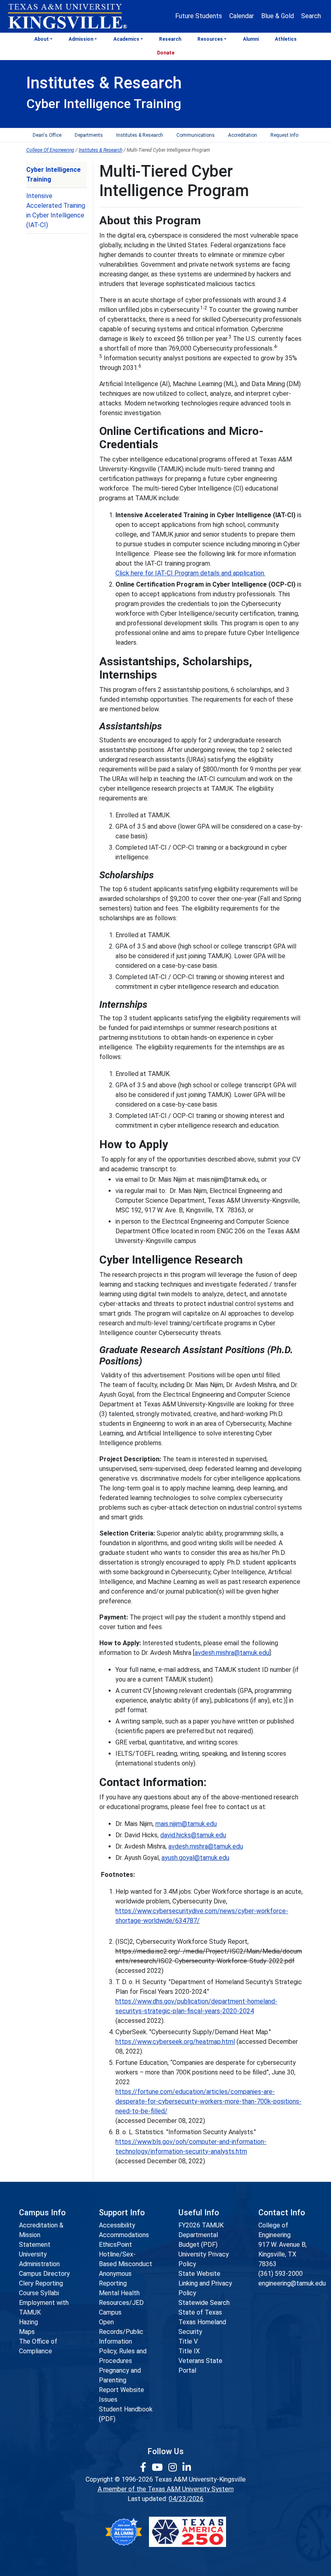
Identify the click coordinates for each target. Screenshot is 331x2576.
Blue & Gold (278, 16)
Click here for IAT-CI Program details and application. (190, 573)
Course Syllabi (39, 2293)
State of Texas (200, 2312)
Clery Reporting (41, 2283)
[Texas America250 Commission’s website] (187, 2532)
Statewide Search (204, 2303)
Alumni (251, 39)
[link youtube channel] (158, 2467)
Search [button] (311, 16)
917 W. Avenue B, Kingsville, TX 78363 (283, 2254)
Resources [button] (210, 39)
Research (170, 39)
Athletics (286, 39)
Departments (89, 135)
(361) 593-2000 (281, 2274)
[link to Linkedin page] (187, 2467)
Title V (188, 2341)
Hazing (28, 2322)
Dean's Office (47, 135)
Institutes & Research (140, 135)
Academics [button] (126, 39)
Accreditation (243, 135)
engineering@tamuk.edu (292, 2283)
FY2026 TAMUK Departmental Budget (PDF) (201, 2235)
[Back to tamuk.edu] (67, 17)
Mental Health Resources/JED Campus (121, 2303)
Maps (27, 2332)
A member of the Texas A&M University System (166, 2489)
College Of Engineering (50, 150)
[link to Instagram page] (174, 2467)
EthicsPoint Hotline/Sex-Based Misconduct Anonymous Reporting (126, 2264)
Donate (166, 53)
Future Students (199, 16)
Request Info (284, 135)
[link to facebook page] (144, 2467)
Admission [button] (81, 39)
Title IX (189, 2351)
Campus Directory (44, 2274)
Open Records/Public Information (121, 2332)
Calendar (242, 16)
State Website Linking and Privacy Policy (205, 2283)
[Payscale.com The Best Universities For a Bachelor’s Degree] (124, 2532)
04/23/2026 (186, 2499)
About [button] (42, 39)
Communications (196, 135)
